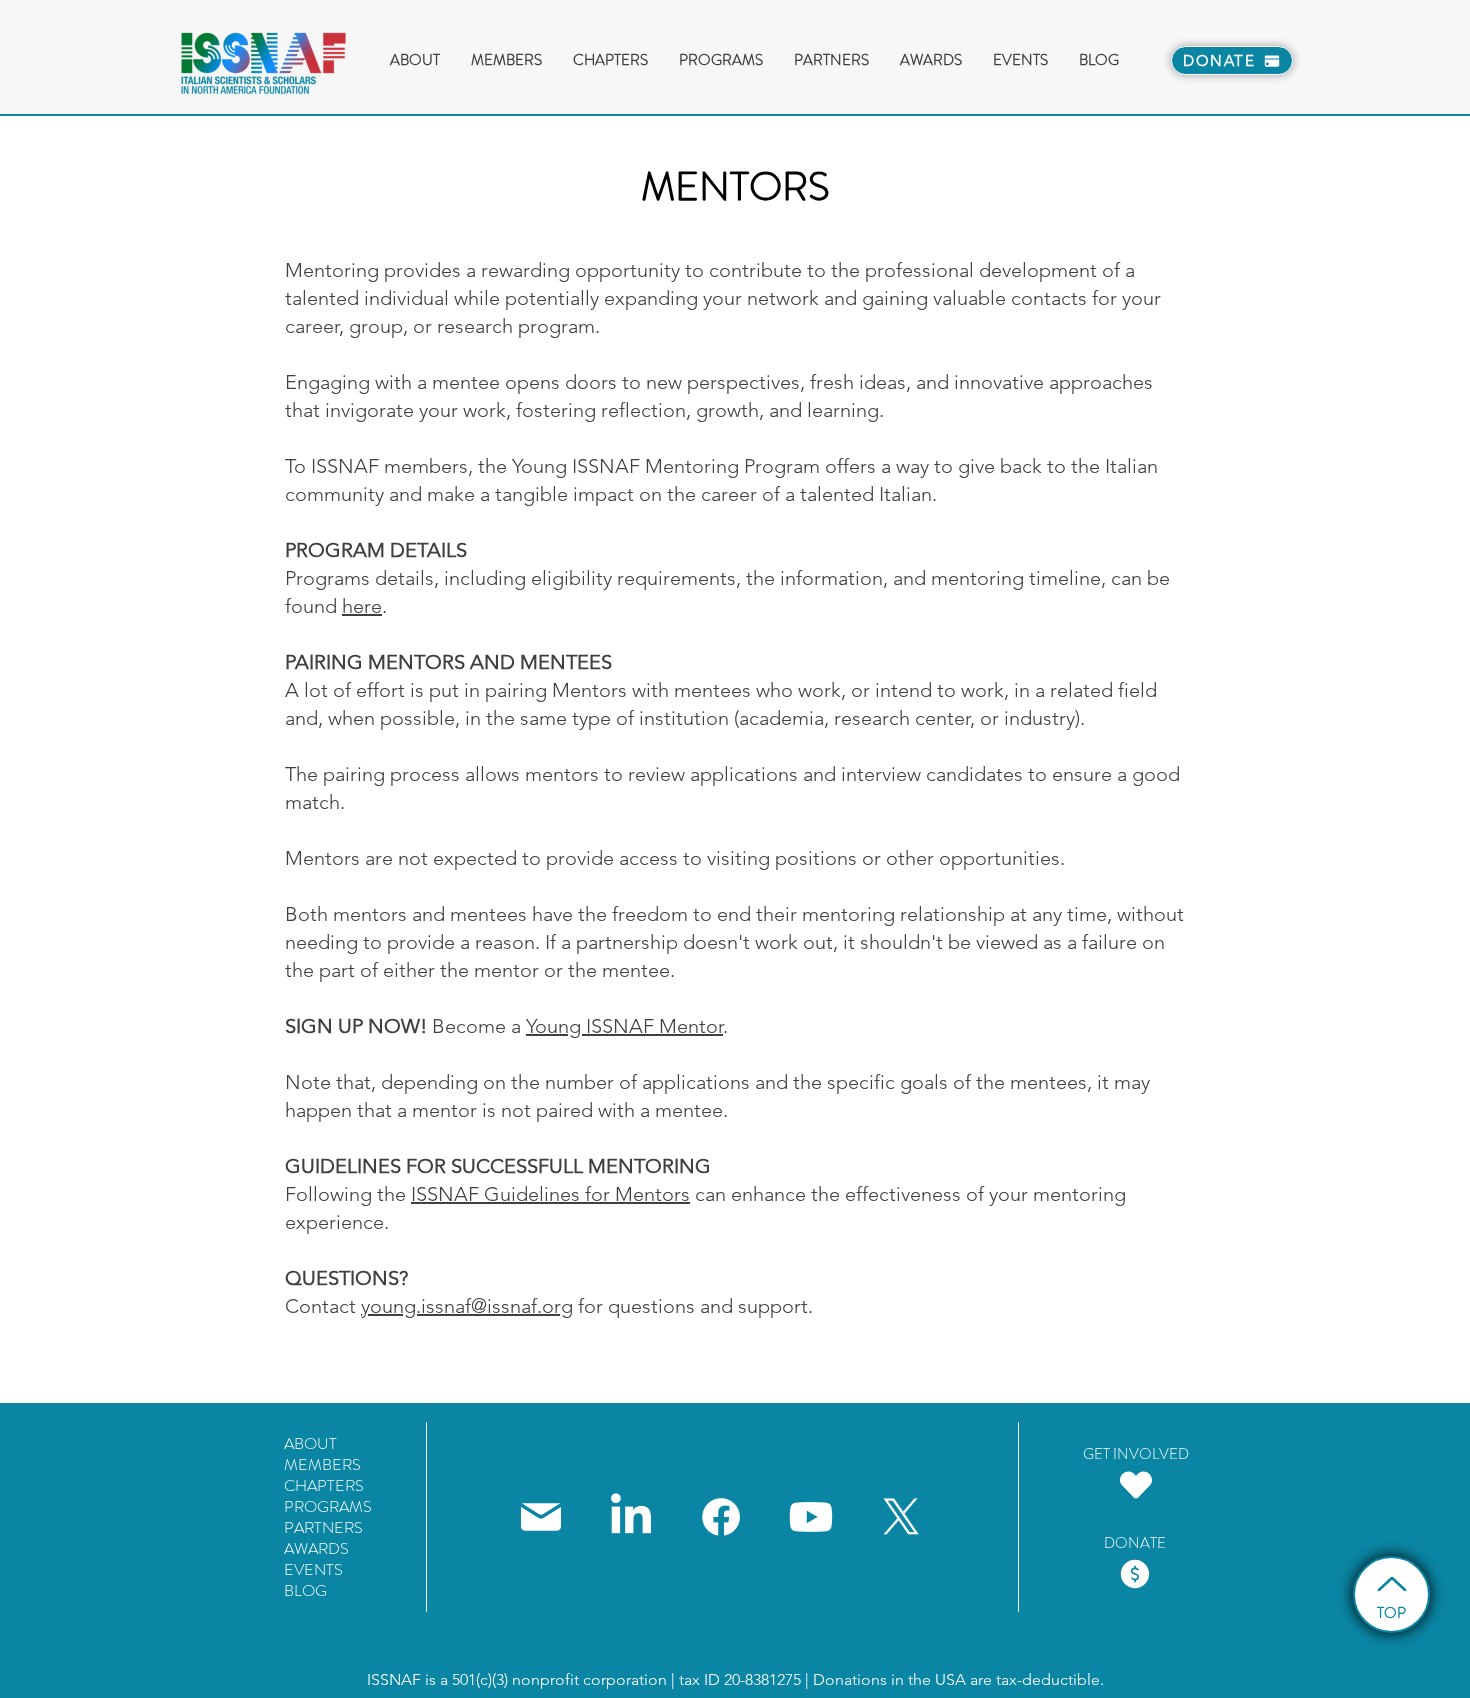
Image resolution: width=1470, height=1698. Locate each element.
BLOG (305, 1590)
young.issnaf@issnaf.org (467, 1306)
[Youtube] (811, 1517)
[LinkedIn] (631, 1517)
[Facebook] (721, 1517)
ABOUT (310, 1443)
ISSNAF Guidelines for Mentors (550, 1194)
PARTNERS (323, 1527)
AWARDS (316, 1548)
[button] (506, 60)
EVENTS (313, 1569)
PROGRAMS (328, 1506)
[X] (901, 1517)
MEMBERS (322, 1464)
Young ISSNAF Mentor (624, 1026)
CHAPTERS (324, 1485)
